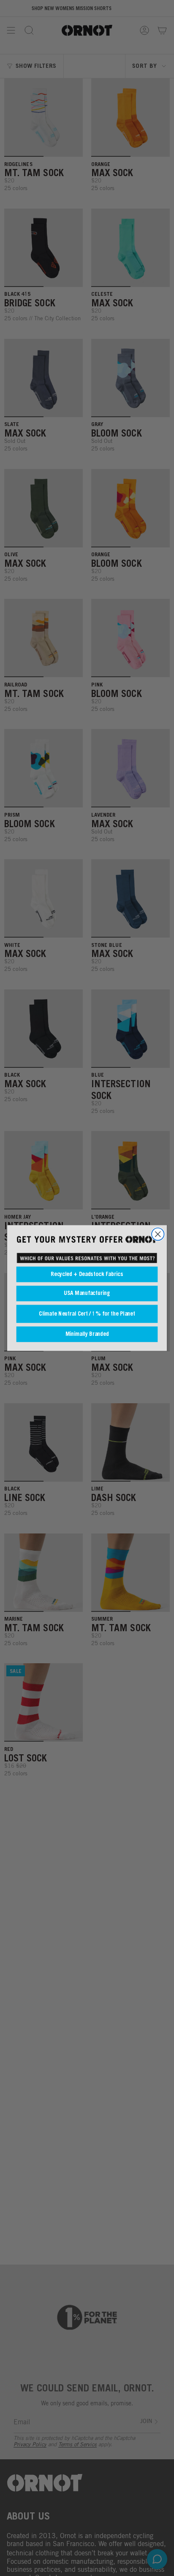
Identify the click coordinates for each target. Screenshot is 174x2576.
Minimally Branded (87, 1334)
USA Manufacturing (87, 1293)
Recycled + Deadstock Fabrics (87, 1275)
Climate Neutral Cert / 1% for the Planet (87, 1314)
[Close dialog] (158, 1234)
